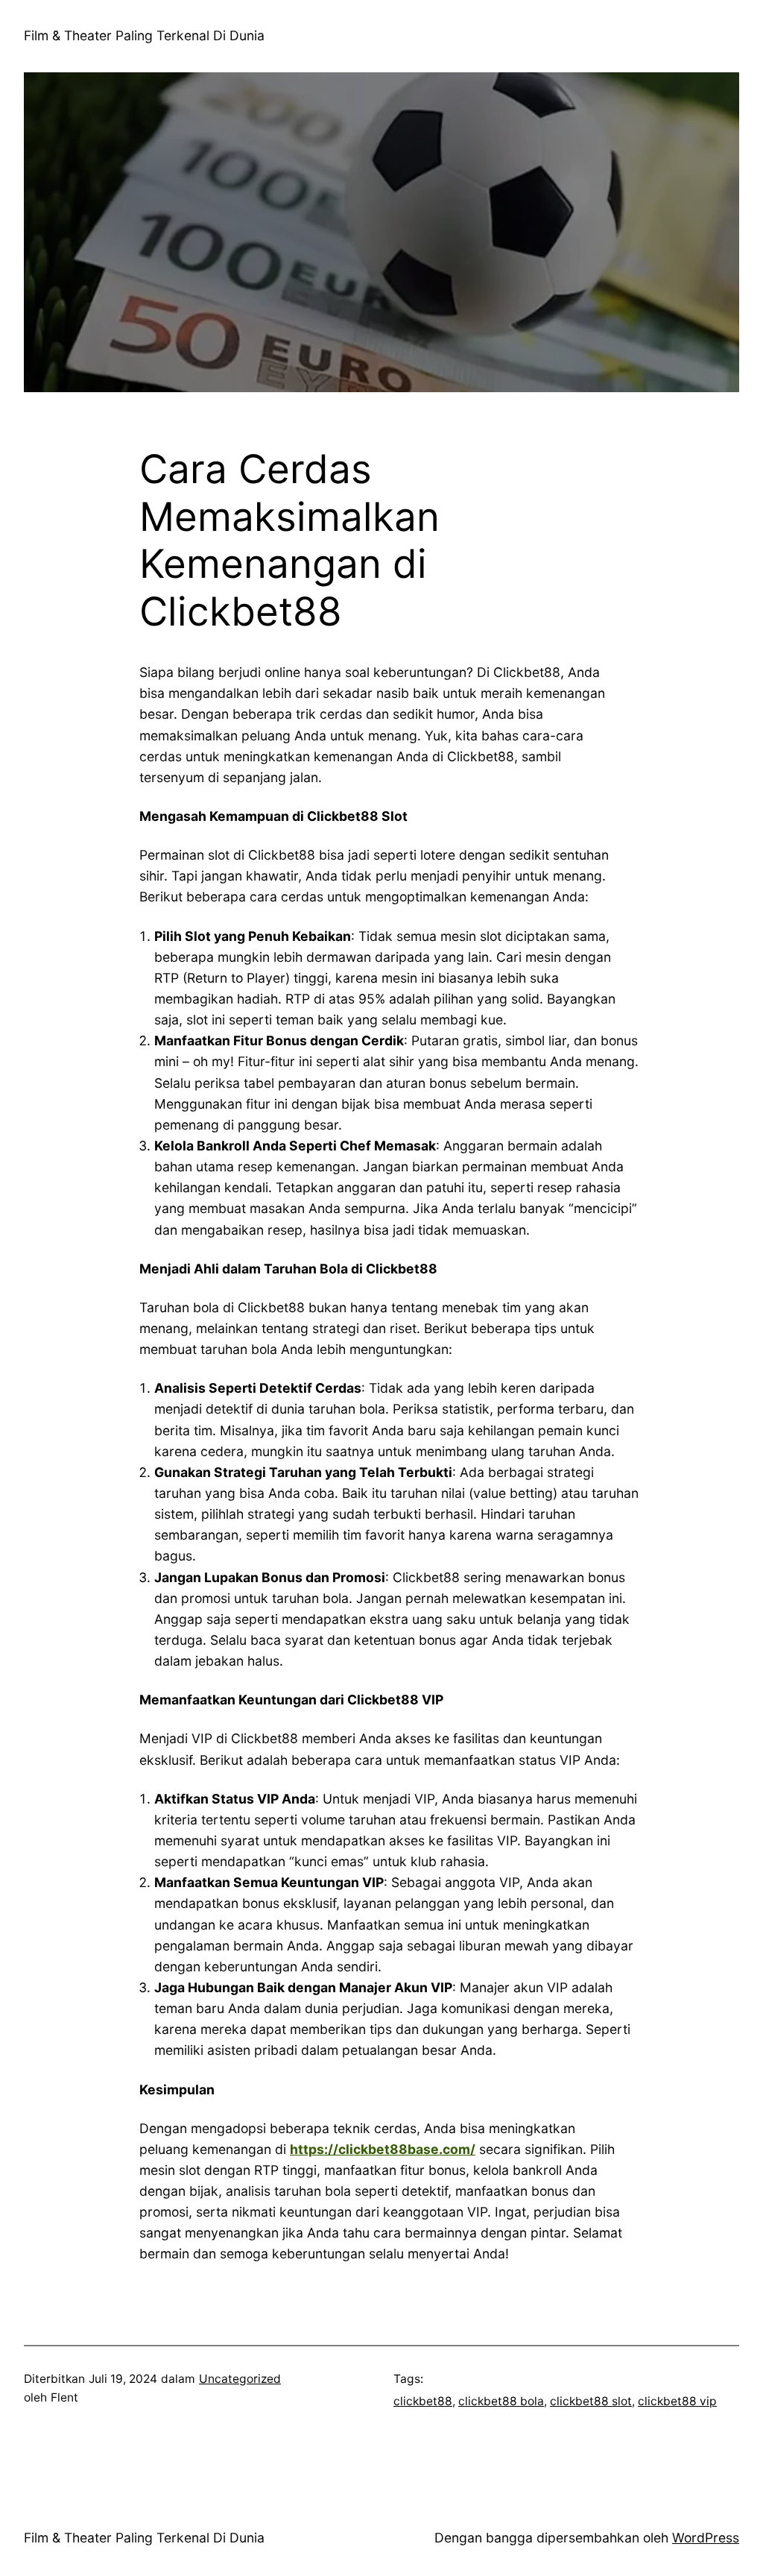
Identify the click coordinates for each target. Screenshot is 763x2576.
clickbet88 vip (677, 2401)
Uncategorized (240, 2379)
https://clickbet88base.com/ (383, 2149)
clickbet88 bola (501, 2401)
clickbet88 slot (591, 2401)
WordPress (706, 2538)
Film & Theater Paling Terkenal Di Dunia (144, 35)
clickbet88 (423, 2401)
